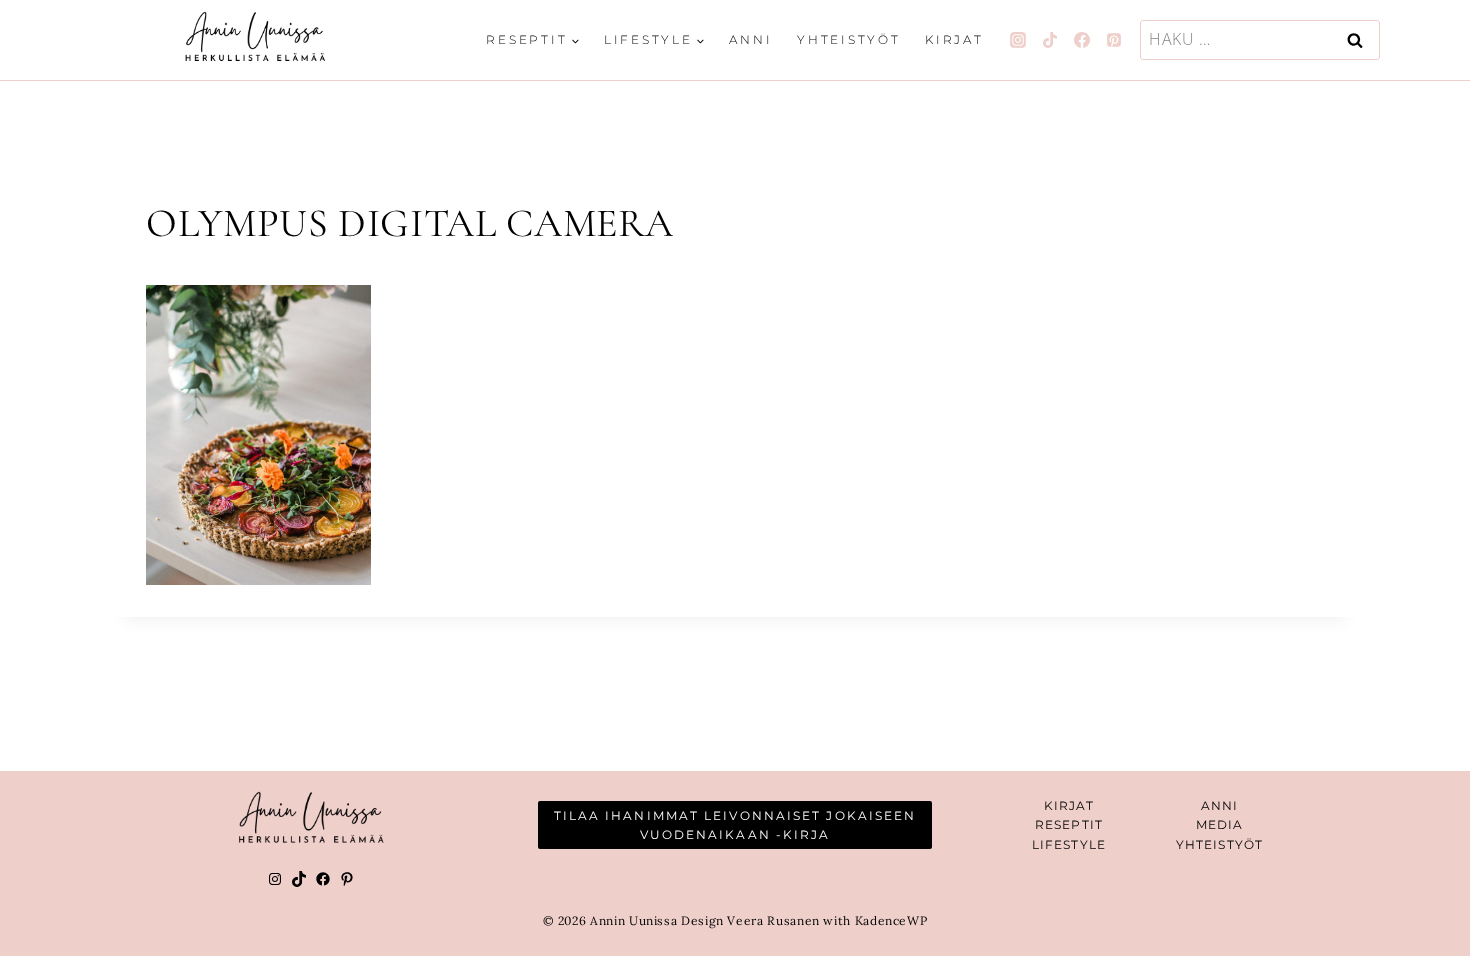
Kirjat (954, 39)
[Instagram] (1018, 40)
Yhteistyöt (849, 39)
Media (1220, 824)
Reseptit (1069, 824)
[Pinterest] (1114, 40)
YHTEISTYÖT (1219, 844)
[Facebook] (1082, 40)
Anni (750, 39)
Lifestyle (1069, 844)
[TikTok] (1050, 40)
